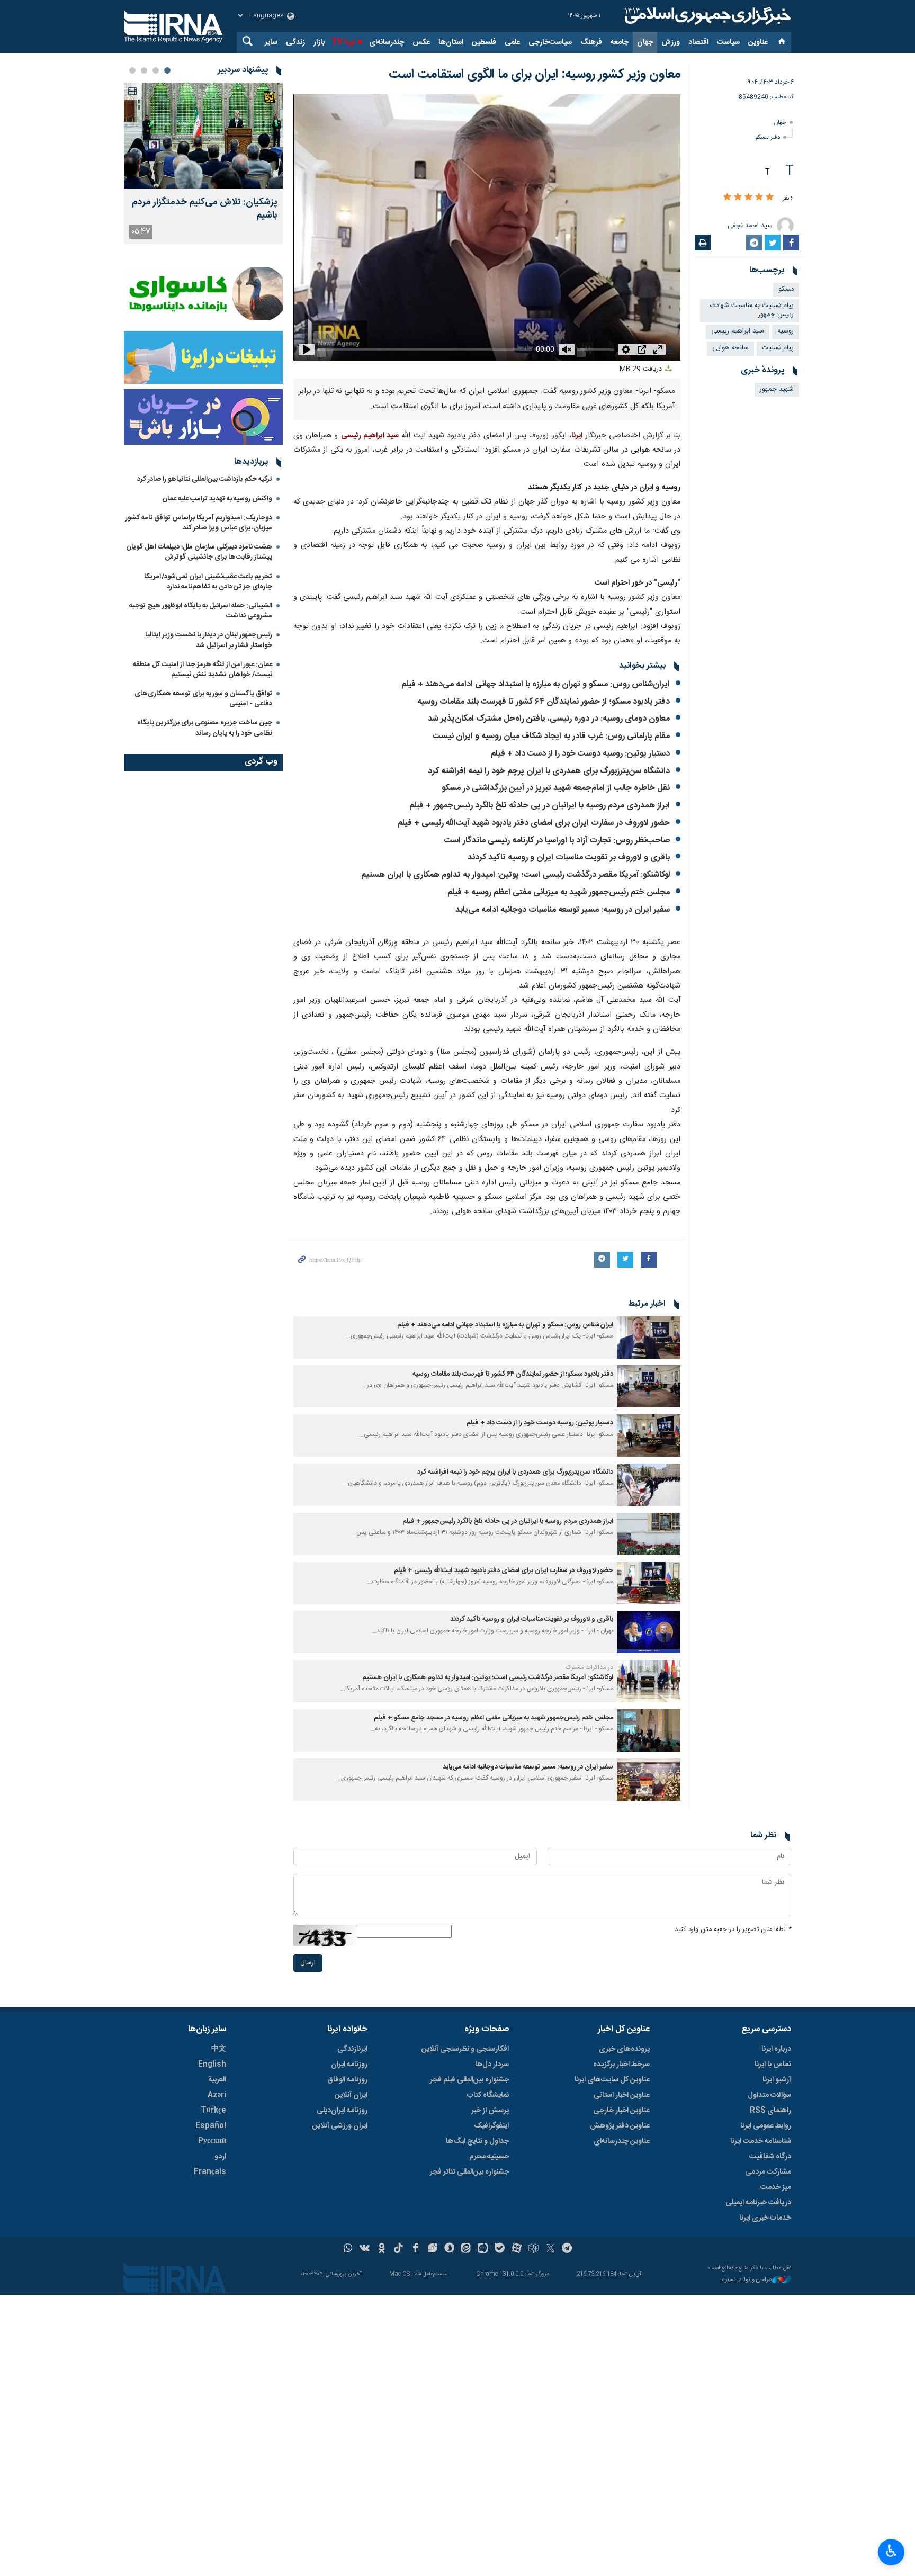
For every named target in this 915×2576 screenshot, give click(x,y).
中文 (219, 2049)
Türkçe (213, 2111)
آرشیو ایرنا (777, 2080)
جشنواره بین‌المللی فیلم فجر (469, 2080)
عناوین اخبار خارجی (621, 2111)
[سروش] (449, 2249)
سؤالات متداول (769, 2095)
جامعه (620, 42)
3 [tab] (144, 70)
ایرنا (706, 16)
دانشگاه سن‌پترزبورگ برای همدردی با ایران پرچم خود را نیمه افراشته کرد (549, 771)
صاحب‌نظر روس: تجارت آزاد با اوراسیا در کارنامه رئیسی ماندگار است (557, 841)
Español (211, 2126)
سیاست (728, 42)
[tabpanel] (203, 163)
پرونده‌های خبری (624, 2049)
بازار (319, 42)
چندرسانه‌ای (387, 42)
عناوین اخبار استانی (622, 2095)
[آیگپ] (483, 2249)
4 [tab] (132, 70)
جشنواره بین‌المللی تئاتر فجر (469, 2172)
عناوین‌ (758, 42)
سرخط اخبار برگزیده (621, 2065)
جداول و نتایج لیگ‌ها (477, 2141)
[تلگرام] (567, 2249)
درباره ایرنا (776, 2049)
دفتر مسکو (768, 137)
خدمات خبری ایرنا (765, 2218)
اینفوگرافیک (491, 2126)
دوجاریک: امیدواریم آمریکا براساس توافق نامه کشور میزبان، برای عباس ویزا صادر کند (199, 523)
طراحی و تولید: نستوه (747, 2280)
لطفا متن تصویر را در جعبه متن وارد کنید (733, 1930)
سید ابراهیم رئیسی (370, 436)
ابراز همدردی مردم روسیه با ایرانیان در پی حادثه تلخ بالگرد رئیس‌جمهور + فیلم (540, 806)
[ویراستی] (432, 2249)
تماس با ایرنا (773, 2065)
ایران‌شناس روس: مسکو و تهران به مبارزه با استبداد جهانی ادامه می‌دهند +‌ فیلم (536, 684)
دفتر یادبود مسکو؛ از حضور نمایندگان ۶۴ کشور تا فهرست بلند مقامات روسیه (544, 702)
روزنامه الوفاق (347, 2080)
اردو (220, 2157)
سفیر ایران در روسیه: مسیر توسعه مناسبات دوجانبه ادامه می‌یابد (563, 910)
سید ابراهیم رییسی (738, 331)
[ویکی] (365, 2249)
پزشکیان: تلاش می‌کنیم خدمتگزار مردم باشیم (205, 209)
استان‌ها (451, 42)
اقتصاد (698, 42)
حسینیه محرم (489, 2157)
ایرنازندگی (352, 2049)
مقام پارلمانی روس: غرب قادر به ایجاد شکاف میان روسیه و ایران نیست (551, 736)
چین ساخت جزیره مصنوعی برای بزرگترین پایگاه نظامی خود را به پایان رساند (205, 728)
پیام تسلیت (778, 348)
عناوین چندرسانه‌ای (622, 2141)
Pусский (212, 2141)
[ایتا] (466, 2249)
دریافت (642, 369)
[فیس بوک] (415, 2249)
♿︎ (891, 2551)
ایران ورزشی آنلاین (340, 2126)
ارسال (308, 1963)
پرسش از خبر (490, 2111)
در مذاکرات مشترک (589, 1667)
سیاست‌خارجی (550, 42)
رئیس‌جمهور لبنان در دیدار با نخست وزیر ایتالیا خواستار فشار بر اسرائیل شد (209, 640)
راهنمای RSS (770, 2111)
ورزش (671, 42)
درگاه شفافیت (770, 2157)
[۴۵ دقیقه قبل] (203, 136)
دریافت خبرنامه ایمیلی (758, 2203)
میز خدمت (776, 2187)
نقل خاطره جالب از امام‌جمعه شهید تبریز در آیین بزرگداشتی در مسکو (556, 788)
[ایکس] (550, 2249)
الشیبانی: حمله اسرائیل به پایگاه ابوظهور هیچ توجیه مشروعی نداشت (201, 611)
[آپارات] (517, 2249)
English (212, 2065)
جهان (645, 42)
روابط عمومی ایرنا (766, 2126)
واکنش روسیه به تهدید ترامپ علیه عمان (217, 499)
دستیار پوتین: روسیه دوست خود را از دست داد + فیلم (580, 754)
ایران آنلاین (351, 2095)
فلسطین (484, 42)
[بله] (500, 2249)
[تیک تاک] (398, 2249)
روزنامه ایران (349, 2065)
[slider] (418, 347)
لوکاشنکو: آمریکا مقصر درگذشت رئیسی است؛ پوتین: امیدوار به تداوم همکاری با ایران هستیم (515, 875)
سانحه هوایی (730, 348)
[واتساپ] (348, 2249)
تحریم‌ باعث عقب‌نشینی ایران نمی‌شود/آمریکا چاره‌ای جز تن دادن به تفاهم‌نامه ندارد (208, 582)
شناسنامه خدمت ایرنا (761, 2141)
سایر (271, 42)
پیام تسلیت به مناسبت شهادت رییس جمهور (752, 310)
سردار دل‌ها (492, 2065)
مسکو (786, 289)
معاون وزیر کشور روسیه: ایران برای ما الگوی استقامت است (535, 75)
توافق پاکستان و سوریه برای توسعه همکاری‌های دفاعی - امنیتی (203, 699)
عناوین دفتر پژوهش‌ (620, 2126)
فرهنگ (591, 42)
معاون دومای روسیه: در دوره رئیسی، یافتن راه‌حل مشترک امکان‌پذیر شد (549, 719)
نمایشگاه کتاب (488, 2095)
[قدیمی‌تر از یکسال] (649, 1338)
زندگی (295, 42)
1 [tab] (167, 70)
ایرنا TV (343, 42)
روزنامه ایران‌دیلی (342, 2111)
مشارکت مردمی (768, 2172)
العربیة (217, 2080)
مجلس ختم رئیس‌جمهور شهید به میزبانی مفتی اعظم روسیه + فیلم (559, 892)
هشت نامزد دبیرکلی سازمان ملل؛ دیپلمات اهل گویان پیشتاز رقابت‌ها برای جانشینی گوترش (199, 552)
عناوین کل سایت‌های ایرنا (612, 2080)
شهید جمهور (777, 389)
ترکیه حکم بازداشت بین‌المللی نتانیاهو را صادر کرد (205, 479)
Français (210, 2172)
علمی (512, 42)
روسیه (786, 331)
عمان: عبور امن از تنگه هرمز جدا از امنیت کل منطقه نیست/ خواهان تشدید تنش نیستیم (203, 670)
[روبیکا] (533, 2249)
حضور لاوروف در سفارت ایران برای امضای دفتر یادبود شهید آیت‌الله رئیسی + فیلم (534, 823)
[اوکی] (382, 2249)
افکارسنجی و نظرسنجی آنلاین (465, 2049)
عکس (421, 42)
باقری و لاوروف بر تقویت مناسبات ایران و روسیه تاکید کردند (569, 858)
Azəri (217, 2095)
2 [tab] (156, 70)
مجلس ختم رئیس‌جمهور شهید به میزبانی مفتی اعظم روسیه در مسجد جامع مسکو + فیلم (494, 1718)
